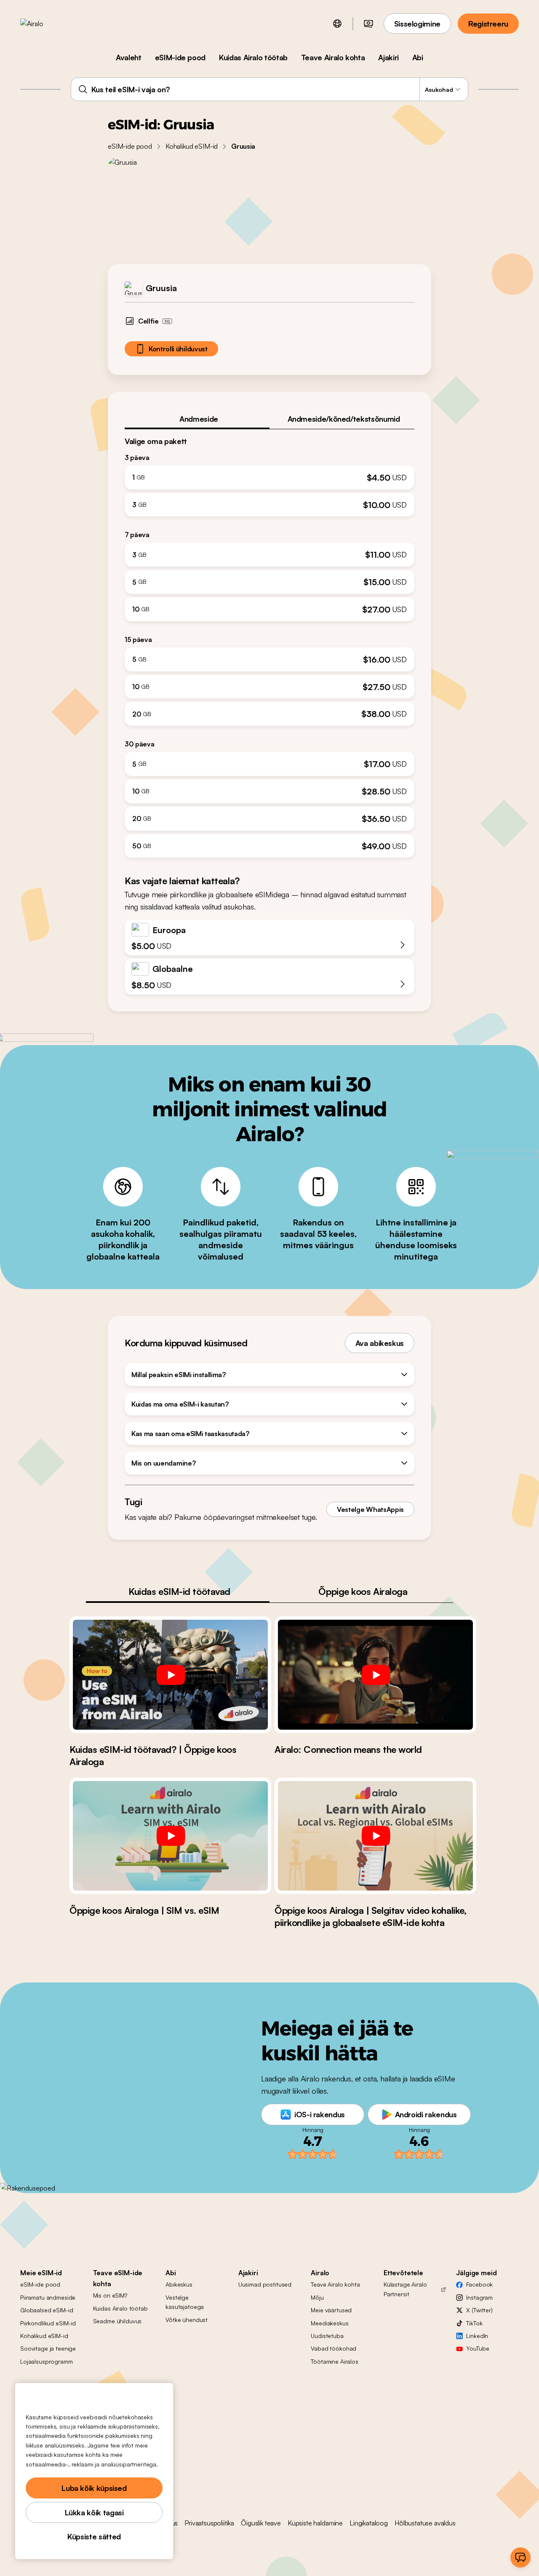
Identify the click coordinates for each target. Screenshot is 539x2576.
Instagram (479, 2297)
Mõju (317, 2297)
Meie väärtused (331, 2310)
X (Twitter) (479, 2310)
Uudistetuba (327, 2336)
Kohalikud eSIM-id (192, 146)
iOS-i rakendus (320, 2114)
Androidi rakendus (426, 2114)
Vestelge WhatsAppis (370, 1509)
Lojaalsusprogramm (47, 2361)
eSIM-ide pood (180, 57)
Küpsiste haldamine (315, 2523)
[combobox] (270, 89)
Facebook (479, 2284)
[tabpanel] (269, 644)
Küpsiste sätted (94, 2536)
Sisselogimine (417, 24)
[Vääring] (368, 24)
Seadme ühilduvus (117, 2321)
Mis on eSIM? (110, 2295)
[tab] (197, 419)
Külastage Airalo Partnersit (405, 2289)
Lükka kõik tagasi (94, 2512)
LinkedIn (477, 2336)
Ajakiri (388, 57)
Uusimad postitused (265, 2284)
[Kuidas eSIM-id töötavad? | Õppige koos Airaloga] (170, 1675)
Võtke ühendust (187, 2320)
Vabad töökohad (334, 2348)
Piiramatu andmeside (48, 2297)
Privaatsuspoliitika (209, 2523)
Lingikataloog (369, 2523)
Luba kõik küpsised (94, 2488)
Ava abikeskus (380, 1343)
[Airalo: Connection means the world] (375, 1675)
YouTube (478, 2348)
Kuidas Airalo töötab (253, 57)
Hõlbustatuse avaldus (425, 2523)
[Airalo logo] (45, 24)
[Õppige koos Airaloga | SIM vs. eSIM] (170, 1836)
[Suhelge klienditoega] (520, 2557)
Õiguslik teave (261, 2523)
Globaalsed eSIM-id (47, 2310)
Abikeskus (179, 2284)
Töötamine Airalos (335, 2361)
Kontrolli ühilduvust (178, 349)
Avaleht (128, 57)
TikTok (474, 2323)
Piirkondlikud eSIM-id (48, 2323)
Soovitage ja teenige (48, 2348)
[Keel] (337, 24)
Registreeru (488, 24)
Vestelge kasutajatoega (185, 2302)
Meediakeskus (330, 2323)
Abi (418, 57)
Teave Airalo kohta (333, 57)
